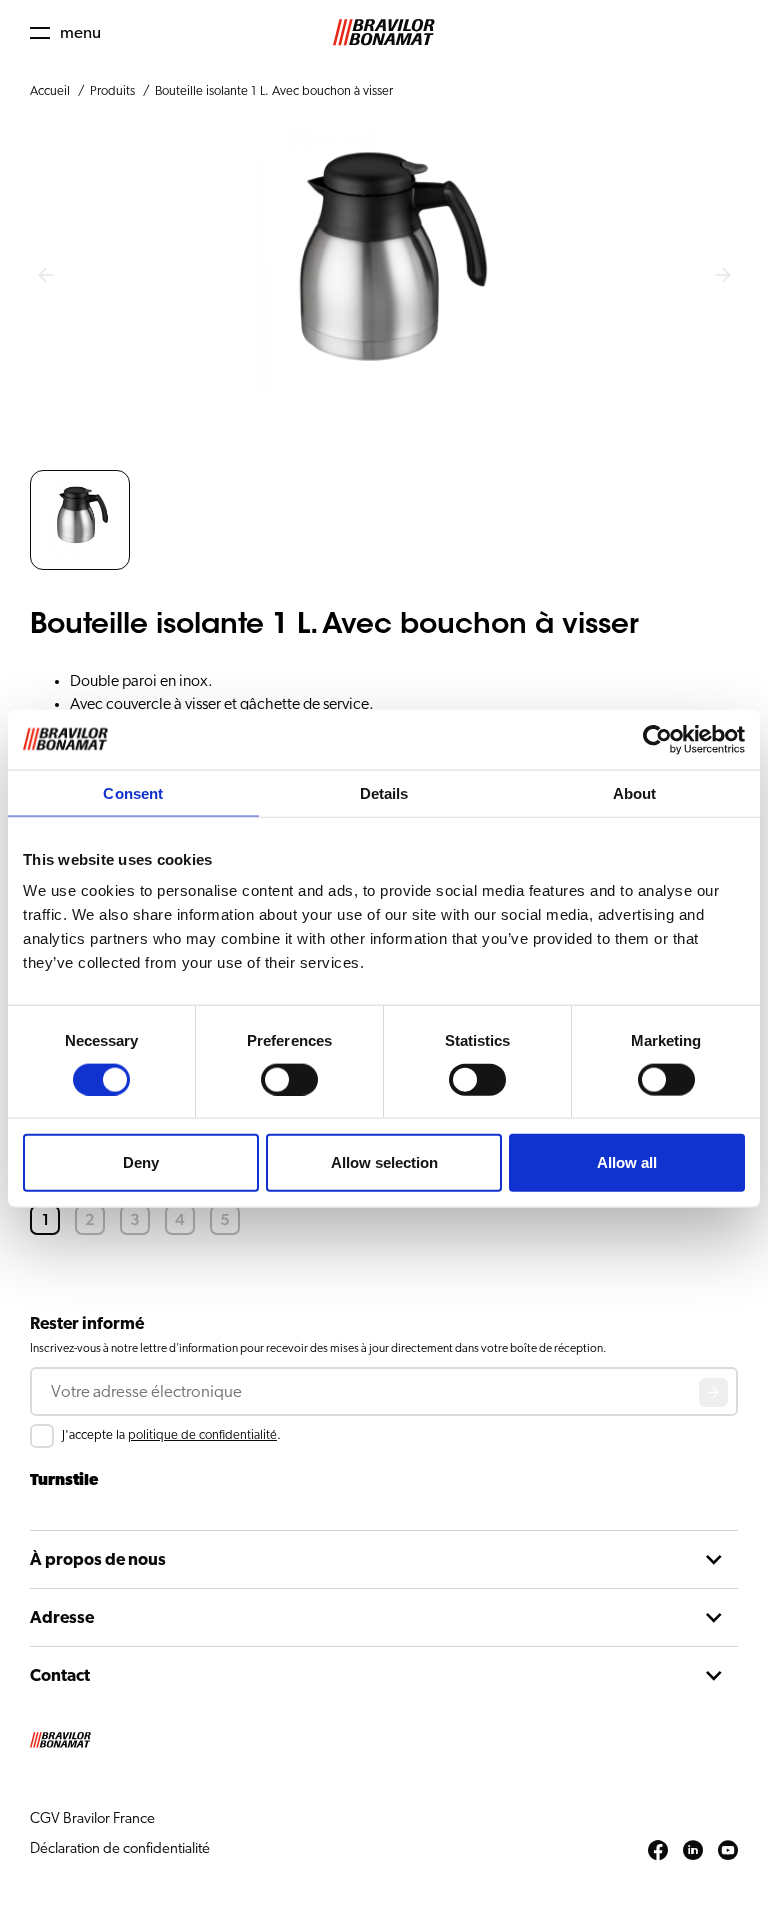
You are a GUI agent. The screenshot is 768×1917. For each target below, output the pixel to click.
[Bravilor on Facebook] (658, 1851)
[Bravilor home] (384, 32)
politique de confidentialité (202, 1435)
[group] (80, 520)
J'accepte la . (171, 1435)
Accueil (50, 91)
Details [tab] (384, 792)
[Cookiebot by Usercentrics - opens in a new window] (657, 739)
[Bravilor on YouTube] (728, 1851)
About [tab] (635, 792)
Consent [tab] (133, 792)
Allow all (627, 1162)
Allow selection (384, 1162)
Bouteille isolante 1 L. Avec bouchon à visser (274, 91)
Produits (112, 91)
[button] (65, 32)
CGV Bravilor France (92, 1818)
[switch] (289, 1079)
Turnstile (64, 1480)
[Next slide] (723, 276)
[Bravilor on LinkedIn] (693, 1851)
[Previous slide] (45, 276)
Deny (141, 1162)
